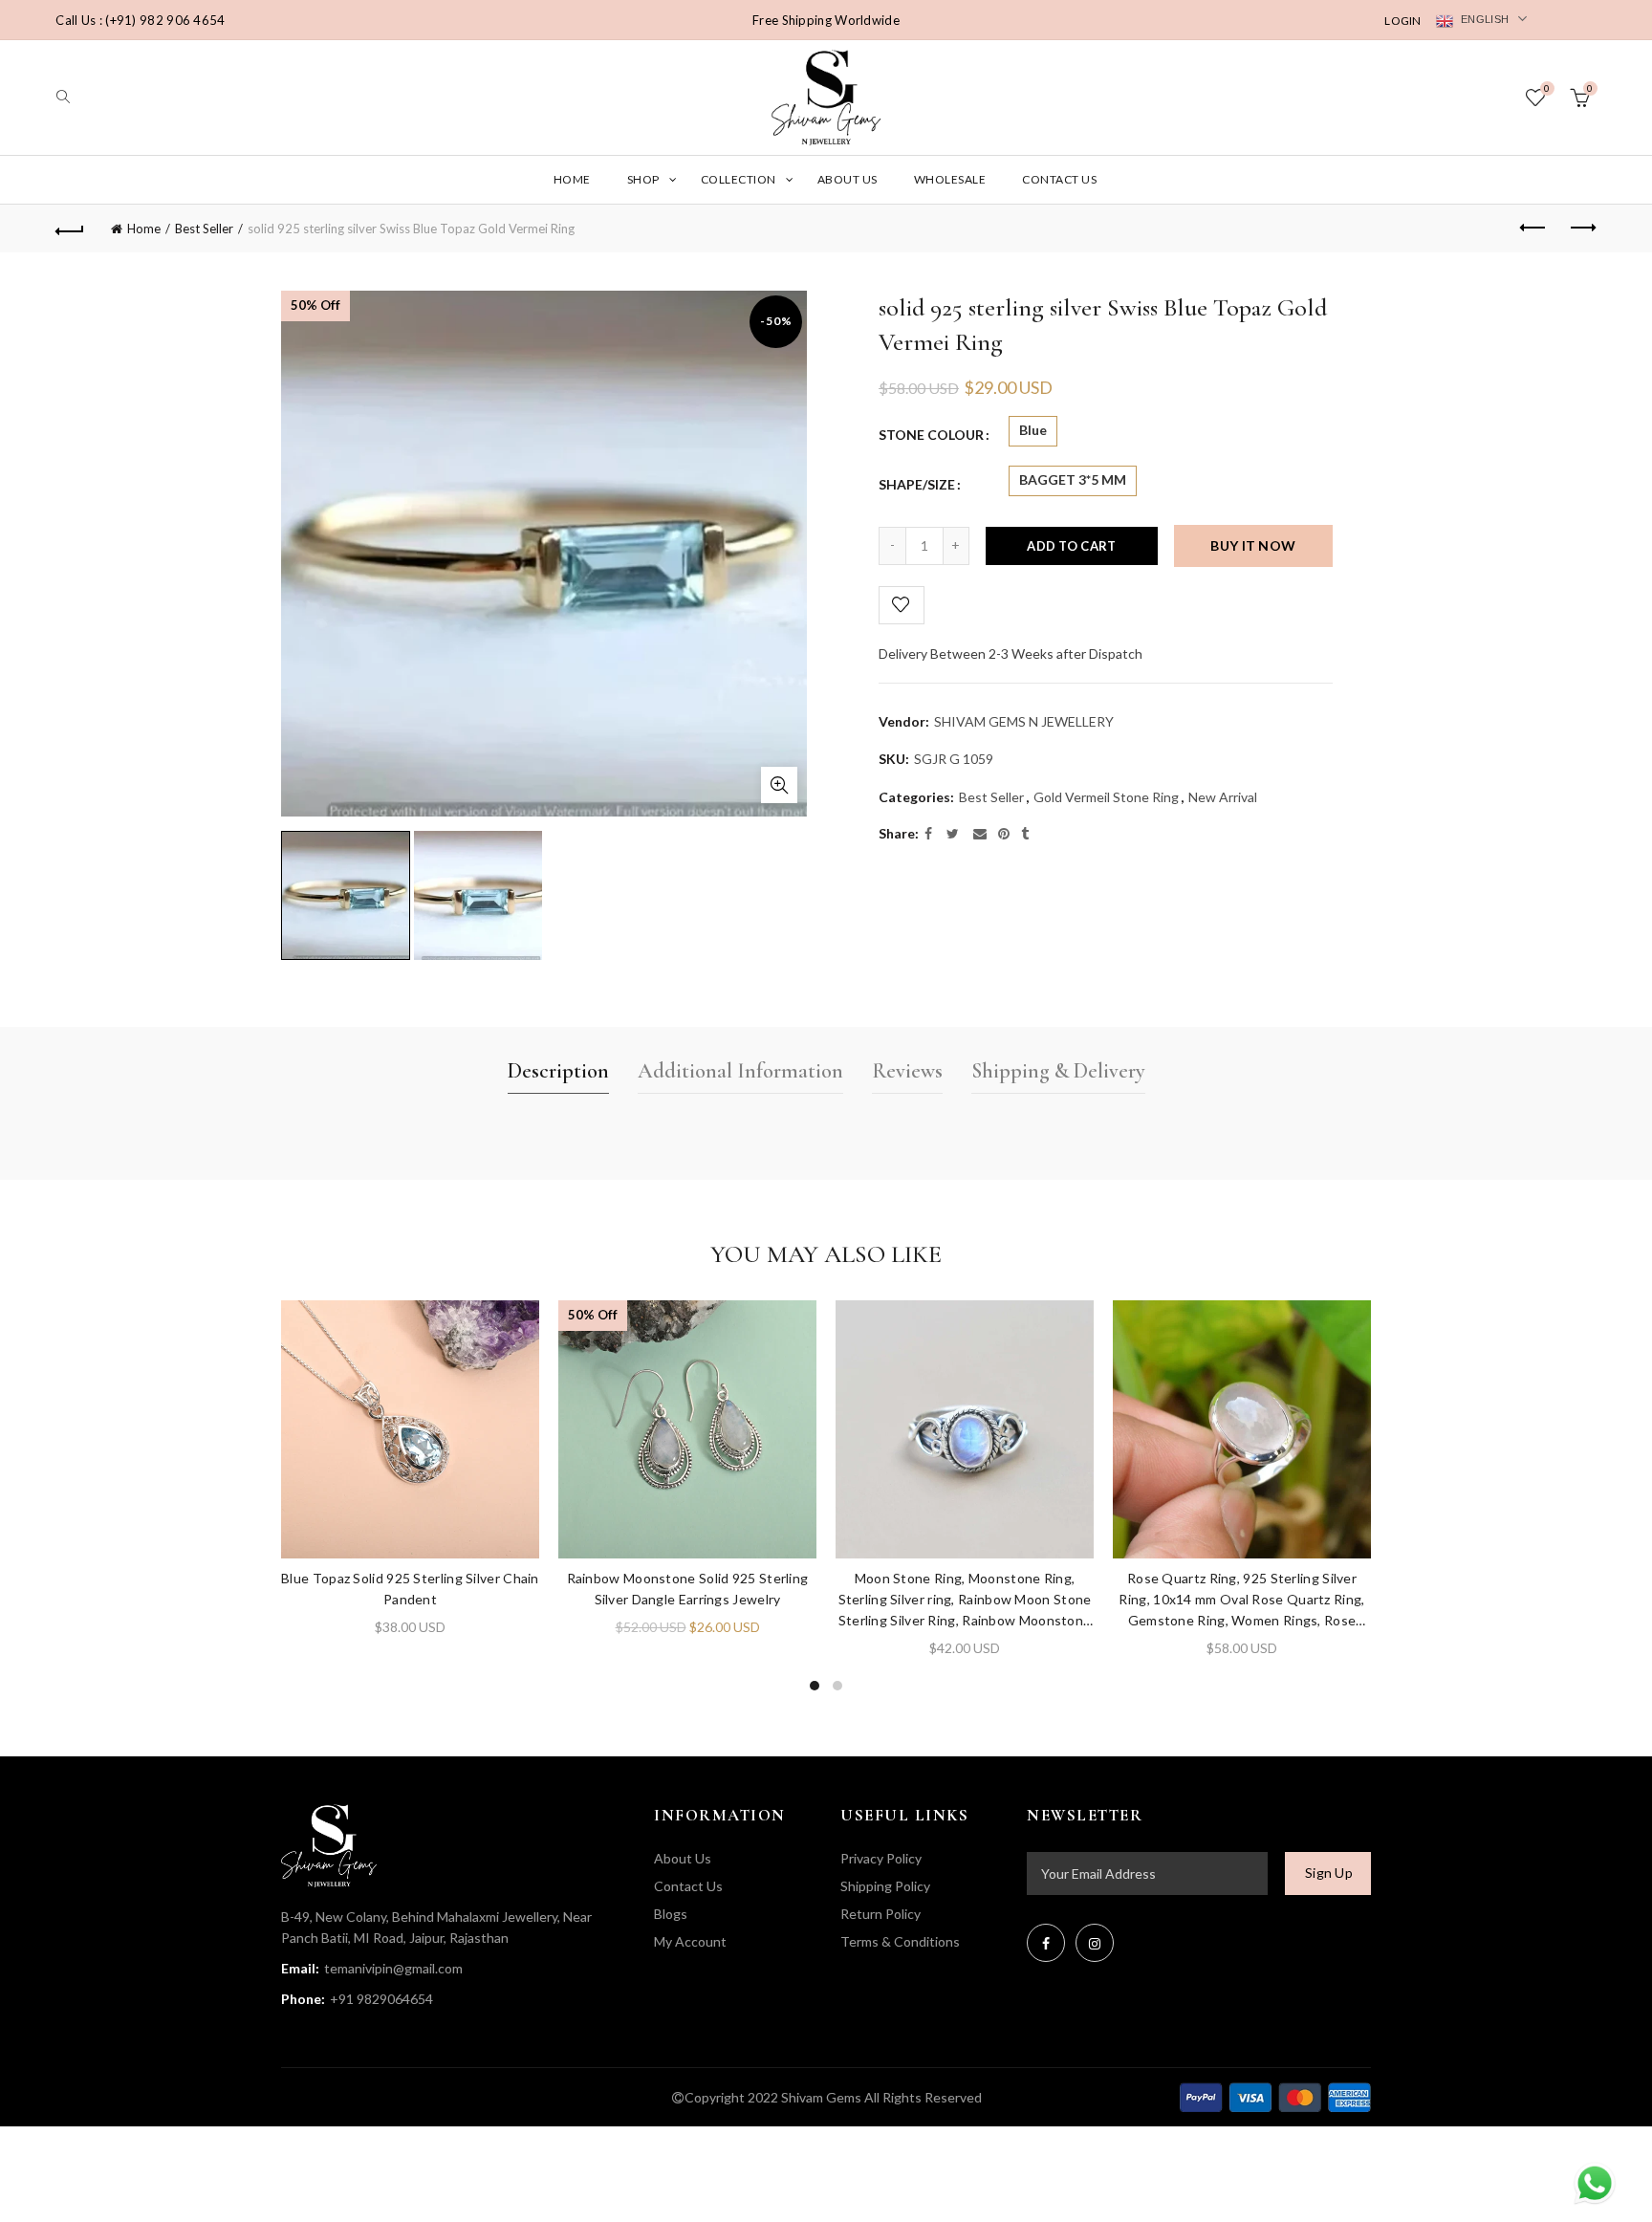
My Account (690, 1941)
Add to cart (1071, 546)
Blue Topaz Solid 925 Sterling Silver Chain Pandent (410, 1589)
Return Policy (880, 1914)
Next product (1582, 229)
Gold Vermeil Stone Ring (1106, 797)
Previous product (1534, 229)
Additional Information (740, 1071)
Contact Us (1059, 179)
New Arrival (1223, 797)
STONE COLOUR (931, 435)
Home (572, 179)
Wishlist (1547, 88)
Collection (739, 179)
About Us (848, 179)
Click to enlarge (779, 785)
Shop (643, 179)
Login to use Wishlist (902, 605)
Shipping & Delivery (1058, 1071)
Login (1403, 21)
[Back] (70, 229)
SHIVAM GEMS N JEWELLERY (1024, 721)
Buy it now (1253, 545)
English (1483, 19)
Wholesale (950, 179)
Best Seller (204, 229)
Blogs (671, 1914)
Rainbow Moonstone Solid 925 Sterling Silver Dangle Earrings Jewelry (688, 1589)
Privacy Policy (881, 1858)
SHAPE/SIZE (917, 485)
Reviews (907, 1071)
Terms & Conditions (900, 1941)
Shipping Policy (885, 1886)
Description (558, 1071)
